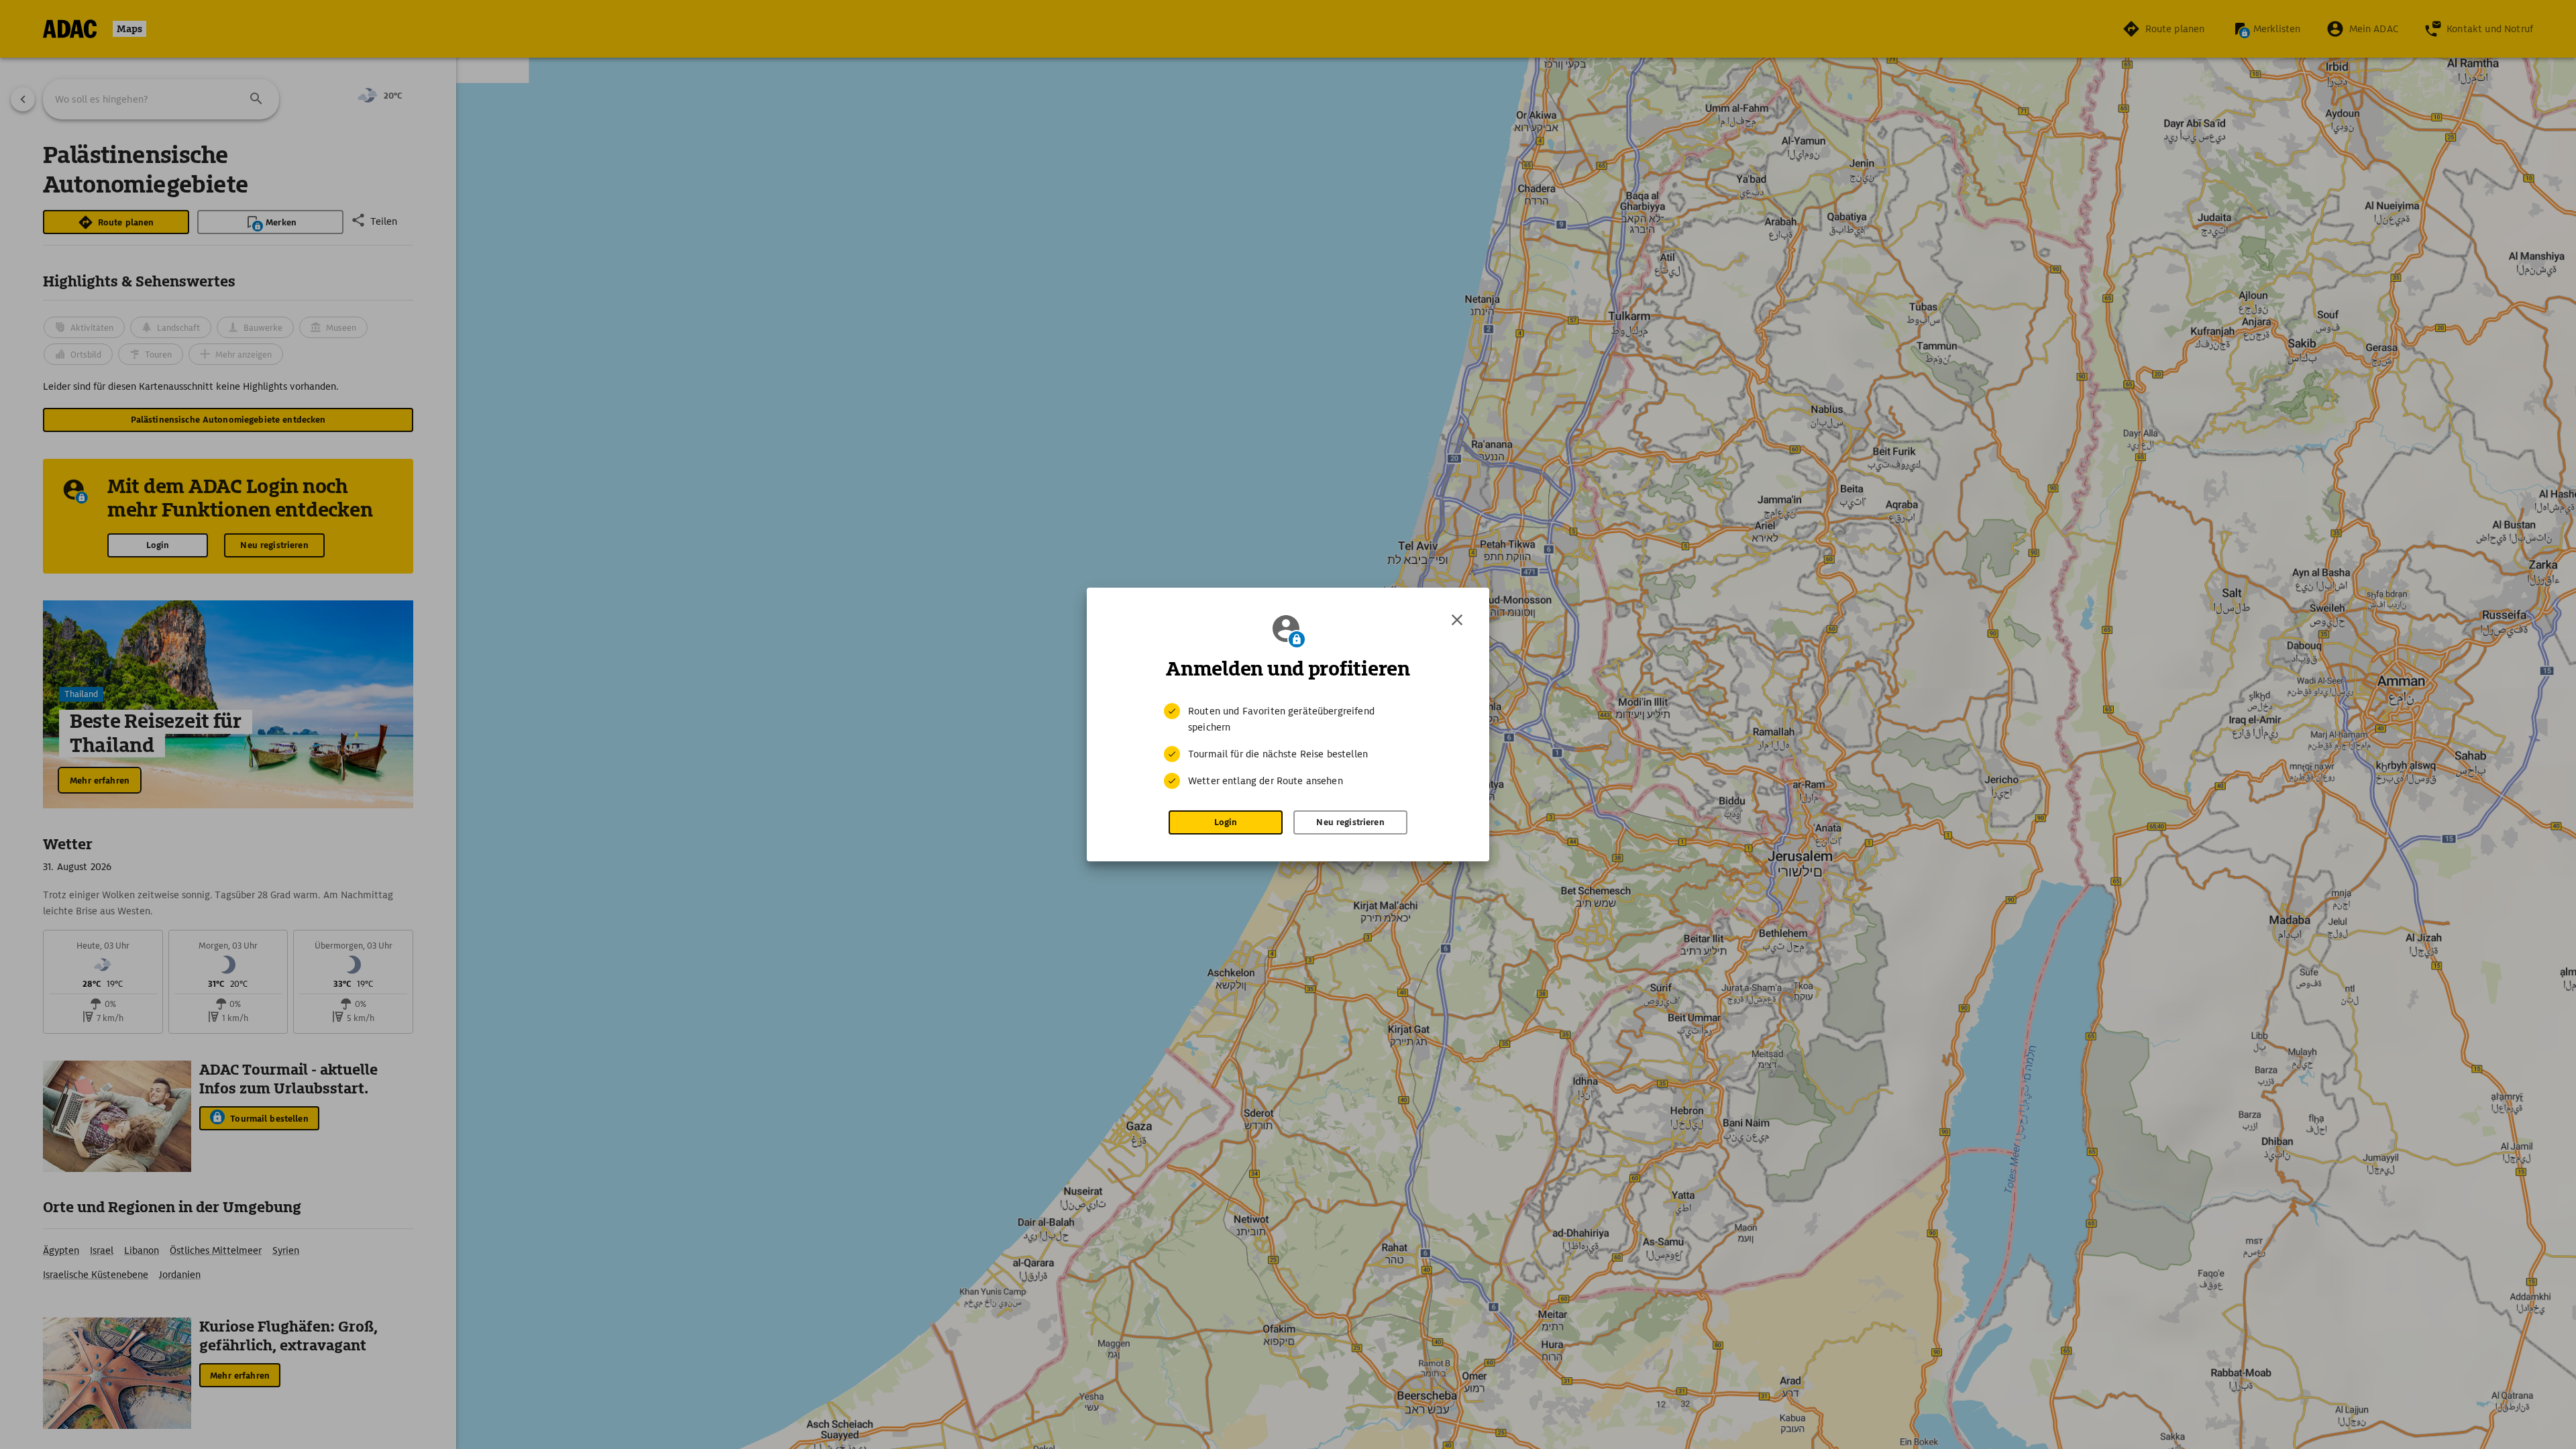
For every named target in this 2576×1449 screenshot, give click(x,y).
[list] (1288, 746)
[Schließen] (1457, 620)
